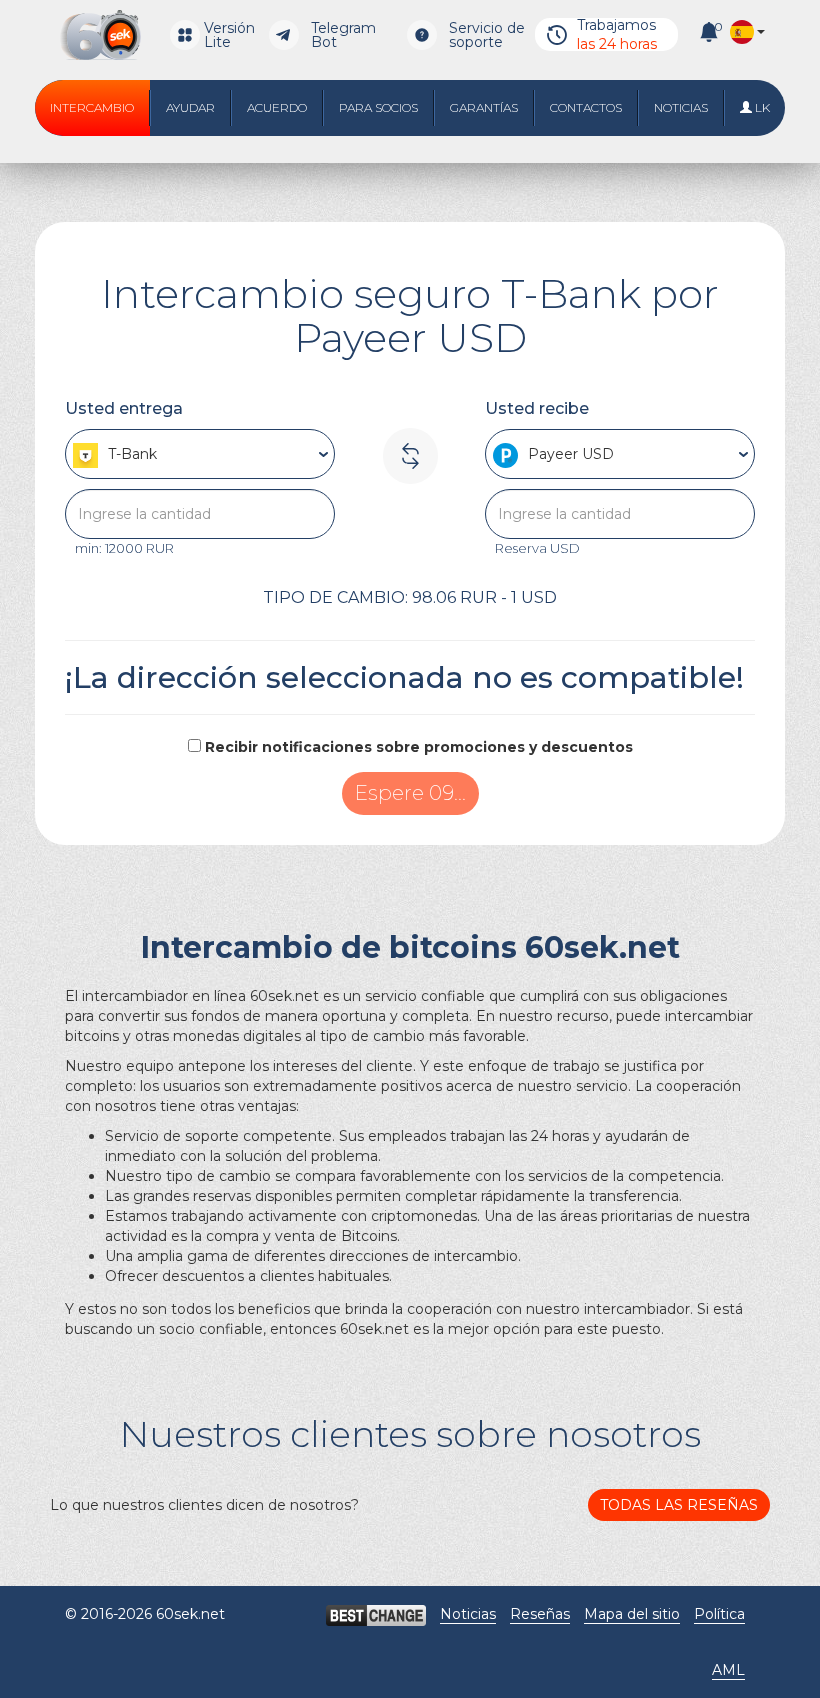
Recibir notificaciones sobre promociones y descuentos (419, 747)
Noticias (681, 107)
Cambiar (410, 793)
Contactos (586, 107)
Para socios (378, 107)
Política (719, 1614)
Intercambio (92, 107)
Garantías (484, 107)
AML (728, 1670)
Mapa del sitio (632, 1614)
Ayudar (190, 107)
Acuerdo (277, 107)
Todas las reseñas (679, 1505)
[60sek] (100, 35)
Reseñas (540, 1614)
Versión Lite (229, 35)
